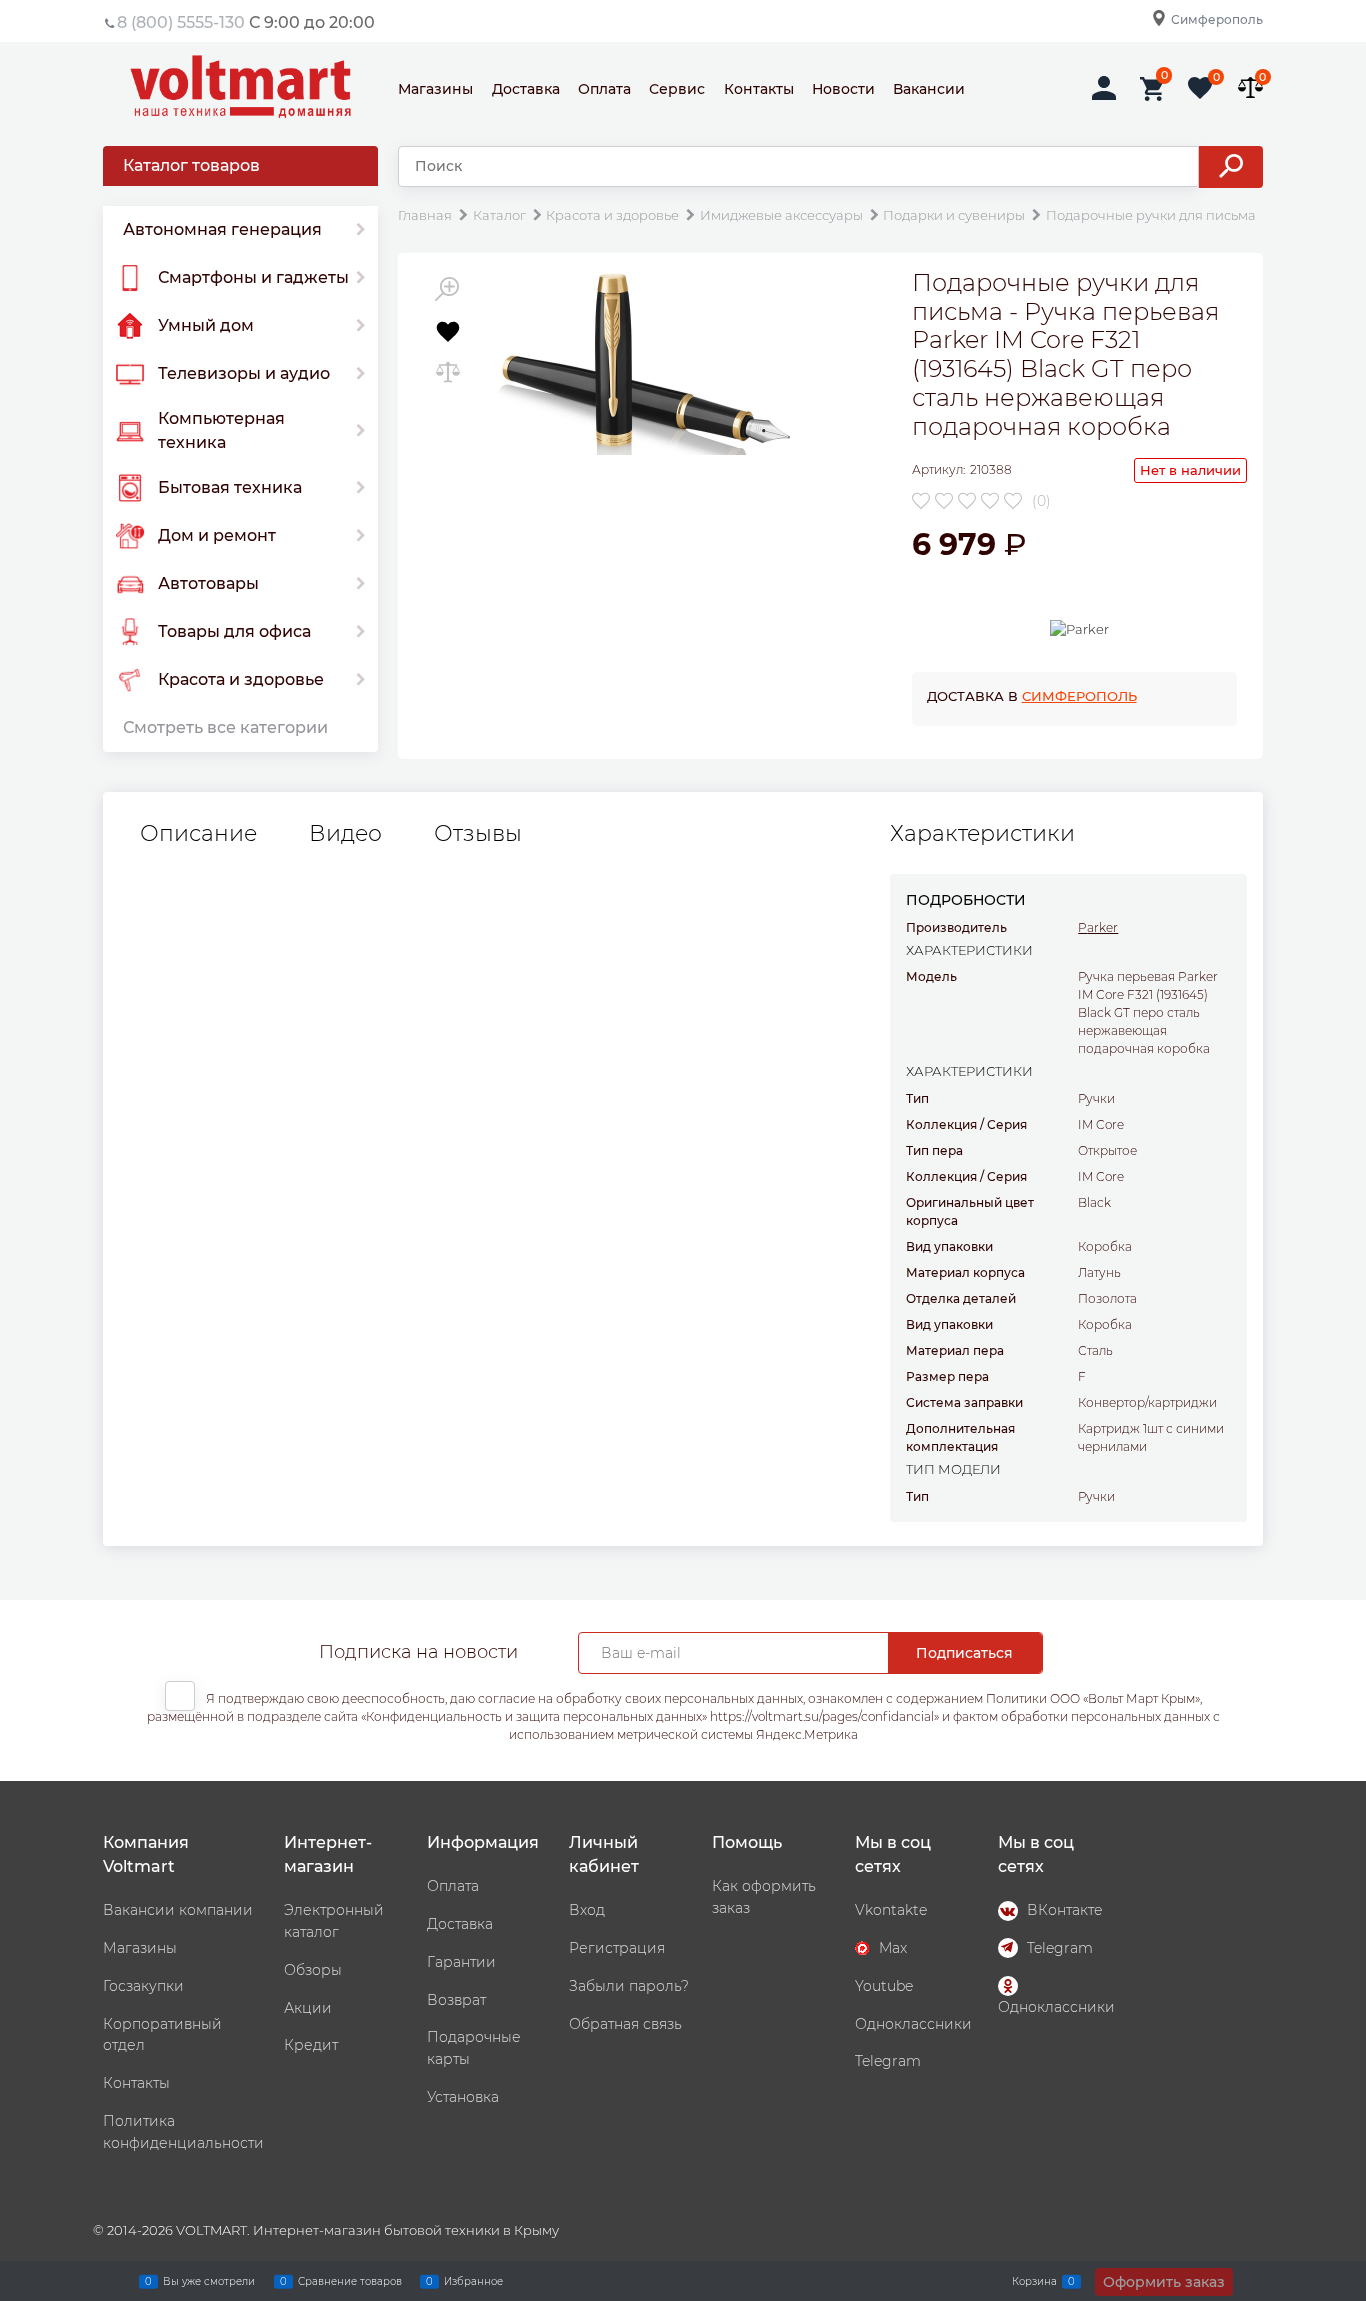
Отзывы (478, 834)
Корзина (1034, 2280)
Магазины (435, 89)
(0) (1041, 501)
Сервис (677, 89)
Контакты (759, 89)
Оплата (604, 89)
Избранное (473, 2280)
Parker (1098, 927)
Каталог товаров (191, 165)
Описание (198, 834)
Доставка (526, 89)
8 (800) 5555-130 (181, 22)
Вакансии (929, 89)
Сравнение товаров (350, 2280)
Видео (345, 834)
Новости (843, 89)
